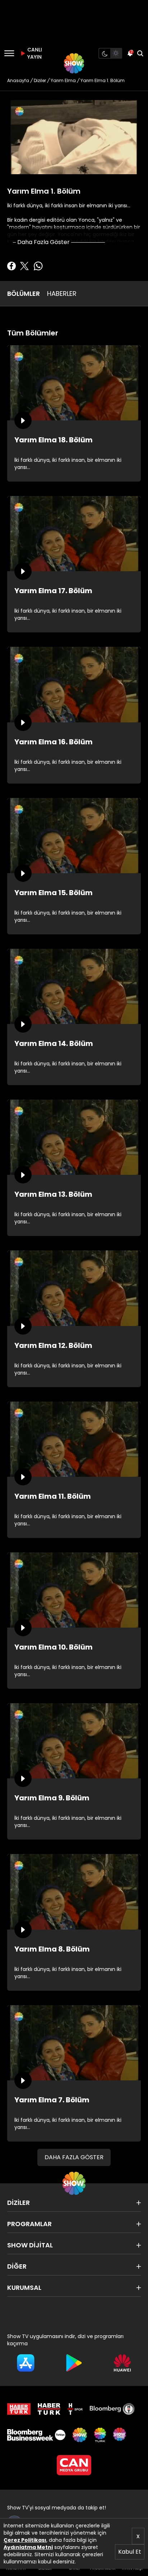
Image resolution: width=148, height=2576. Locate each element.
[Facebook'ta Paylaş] (11, 266)
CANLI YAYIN (34, 53)
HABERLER (62, 294)
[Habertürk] (19, 2409)
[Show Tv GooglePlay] (74, 2363)
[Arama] (140, 53)
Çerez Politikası (25, 2540)
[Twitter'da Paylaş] (24, 266)
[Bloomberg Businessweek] (36, 2435)
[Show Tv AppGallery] (122, 2363)
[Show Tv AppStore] (26, 2363)
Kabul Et (130, 2552)
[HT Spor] (75, 2409)
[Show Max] (120, 2435)
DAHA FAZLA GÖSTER (74, 2157)
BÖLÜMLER (24, 294)
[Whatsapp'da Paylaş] (38, 266)
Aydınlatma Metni (28, 2547)
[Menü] (9, 53)
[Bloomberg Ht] (112, 2409)
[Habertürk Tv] (49, 2409)
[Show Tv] (74, 63)
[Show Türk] (100, 2435)
